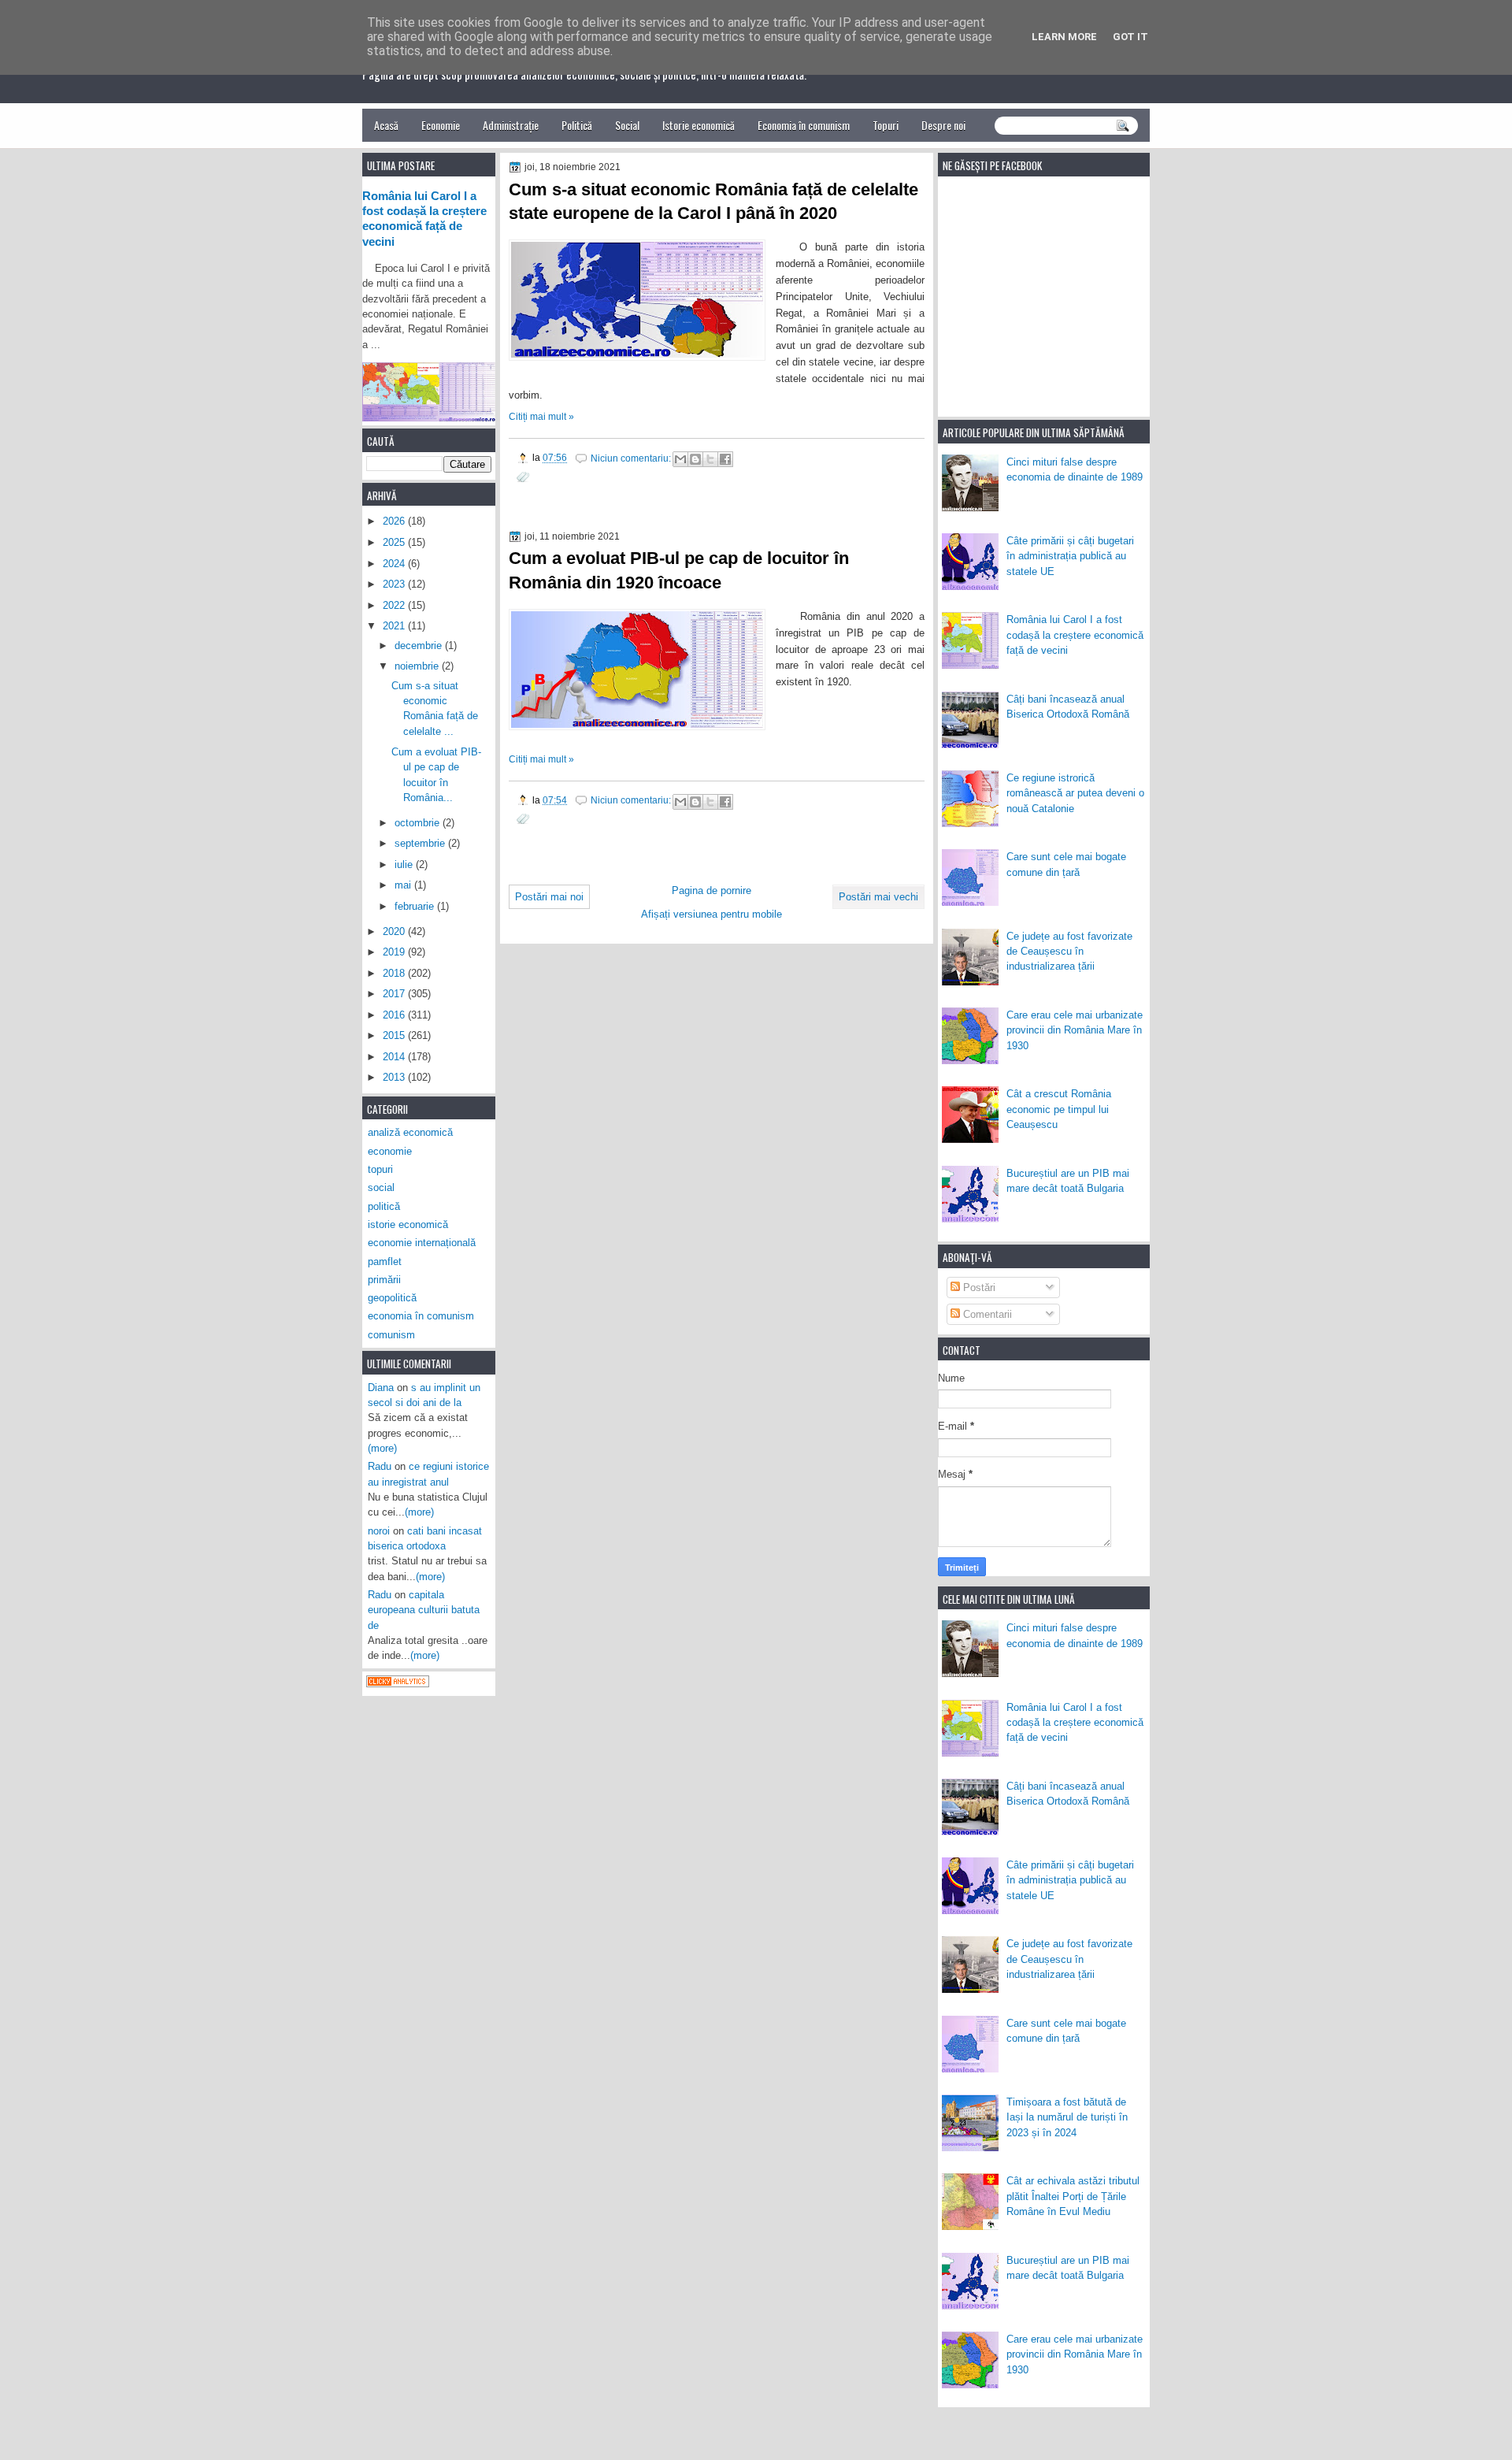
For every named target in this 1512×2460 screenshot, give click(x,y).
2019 (395, 952)
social (381, 1187)
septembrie (421, 843)
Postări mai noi (549, 897)
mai (404, 885)
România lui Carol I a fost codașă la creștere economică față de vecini (1075, 635)
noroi (379, 1531)
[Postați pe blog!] (695, 459)
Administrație (511, 125)
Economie (441, 125)
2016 (395, 1015)
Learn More (1064, 37)
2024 (395, 564)
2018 (395, 973)
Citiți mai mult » (541, 417)
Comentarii (986, 1314)
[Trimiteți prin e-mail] (680, 459)
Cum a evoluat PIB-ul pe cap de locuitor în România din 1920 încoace (679, 570)
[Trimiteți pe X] (710, 459)
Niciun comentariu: (632, 458)
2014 (395, 1057)
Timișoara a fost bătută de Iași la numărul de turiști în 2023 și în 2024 (1067, 2117)
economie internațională (422, 1243)
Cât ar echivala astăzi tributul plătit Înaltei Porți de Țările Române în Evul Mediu (1073, 2196)
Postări (978, 1288)
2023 (395, 584)
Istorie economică (699, 125)
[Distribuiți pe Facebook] (725, 459)
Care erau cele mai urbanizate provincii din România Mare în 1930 (1075, 1030)
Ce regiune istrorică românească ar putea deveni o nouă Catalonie (1075, 793)
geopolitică (392, 1298)
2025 (395, 542)
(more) (382, 1448)
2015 (395, 1035)
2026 (395, 521)
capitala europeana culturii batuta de (424, 1610)
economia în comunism (421, 1316)
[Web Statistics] (398, 1684)
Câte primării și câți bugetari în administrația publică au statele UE (1070, 556)
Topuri (886, 125)
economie (390, 1151)
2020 (395, 931)
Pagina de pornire (712, 890)
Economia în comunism (804, 125)
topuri (380, 1169)
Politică (577, 125)
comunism (391, 1335)
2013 (395, 1077)
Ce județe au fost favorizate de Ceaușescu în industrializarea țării (1069, 952)
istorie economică (408, 1224)
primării (384, 1280)
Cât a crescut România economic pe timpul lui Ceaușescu (1059, 1109)
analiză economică (410, 1132)
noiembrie (418, 666)
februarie (416, 906)
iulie (405, 865)
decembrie (420, 646)
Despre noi (943, 125)
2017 (395, 994)
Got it (1130, 37)
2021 (395, 626)
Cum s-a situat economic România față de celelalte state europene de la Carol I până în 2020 (713, 202)
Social (627, 125)
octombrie (419, 823)
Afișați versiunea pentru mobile (712, 914)
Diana (381, 1388)
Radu (380, 1466)
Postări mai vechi (878, 897)
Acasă (386, 125)
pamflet (385, 1262)
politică (384, 1206)
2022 (395, 605)
